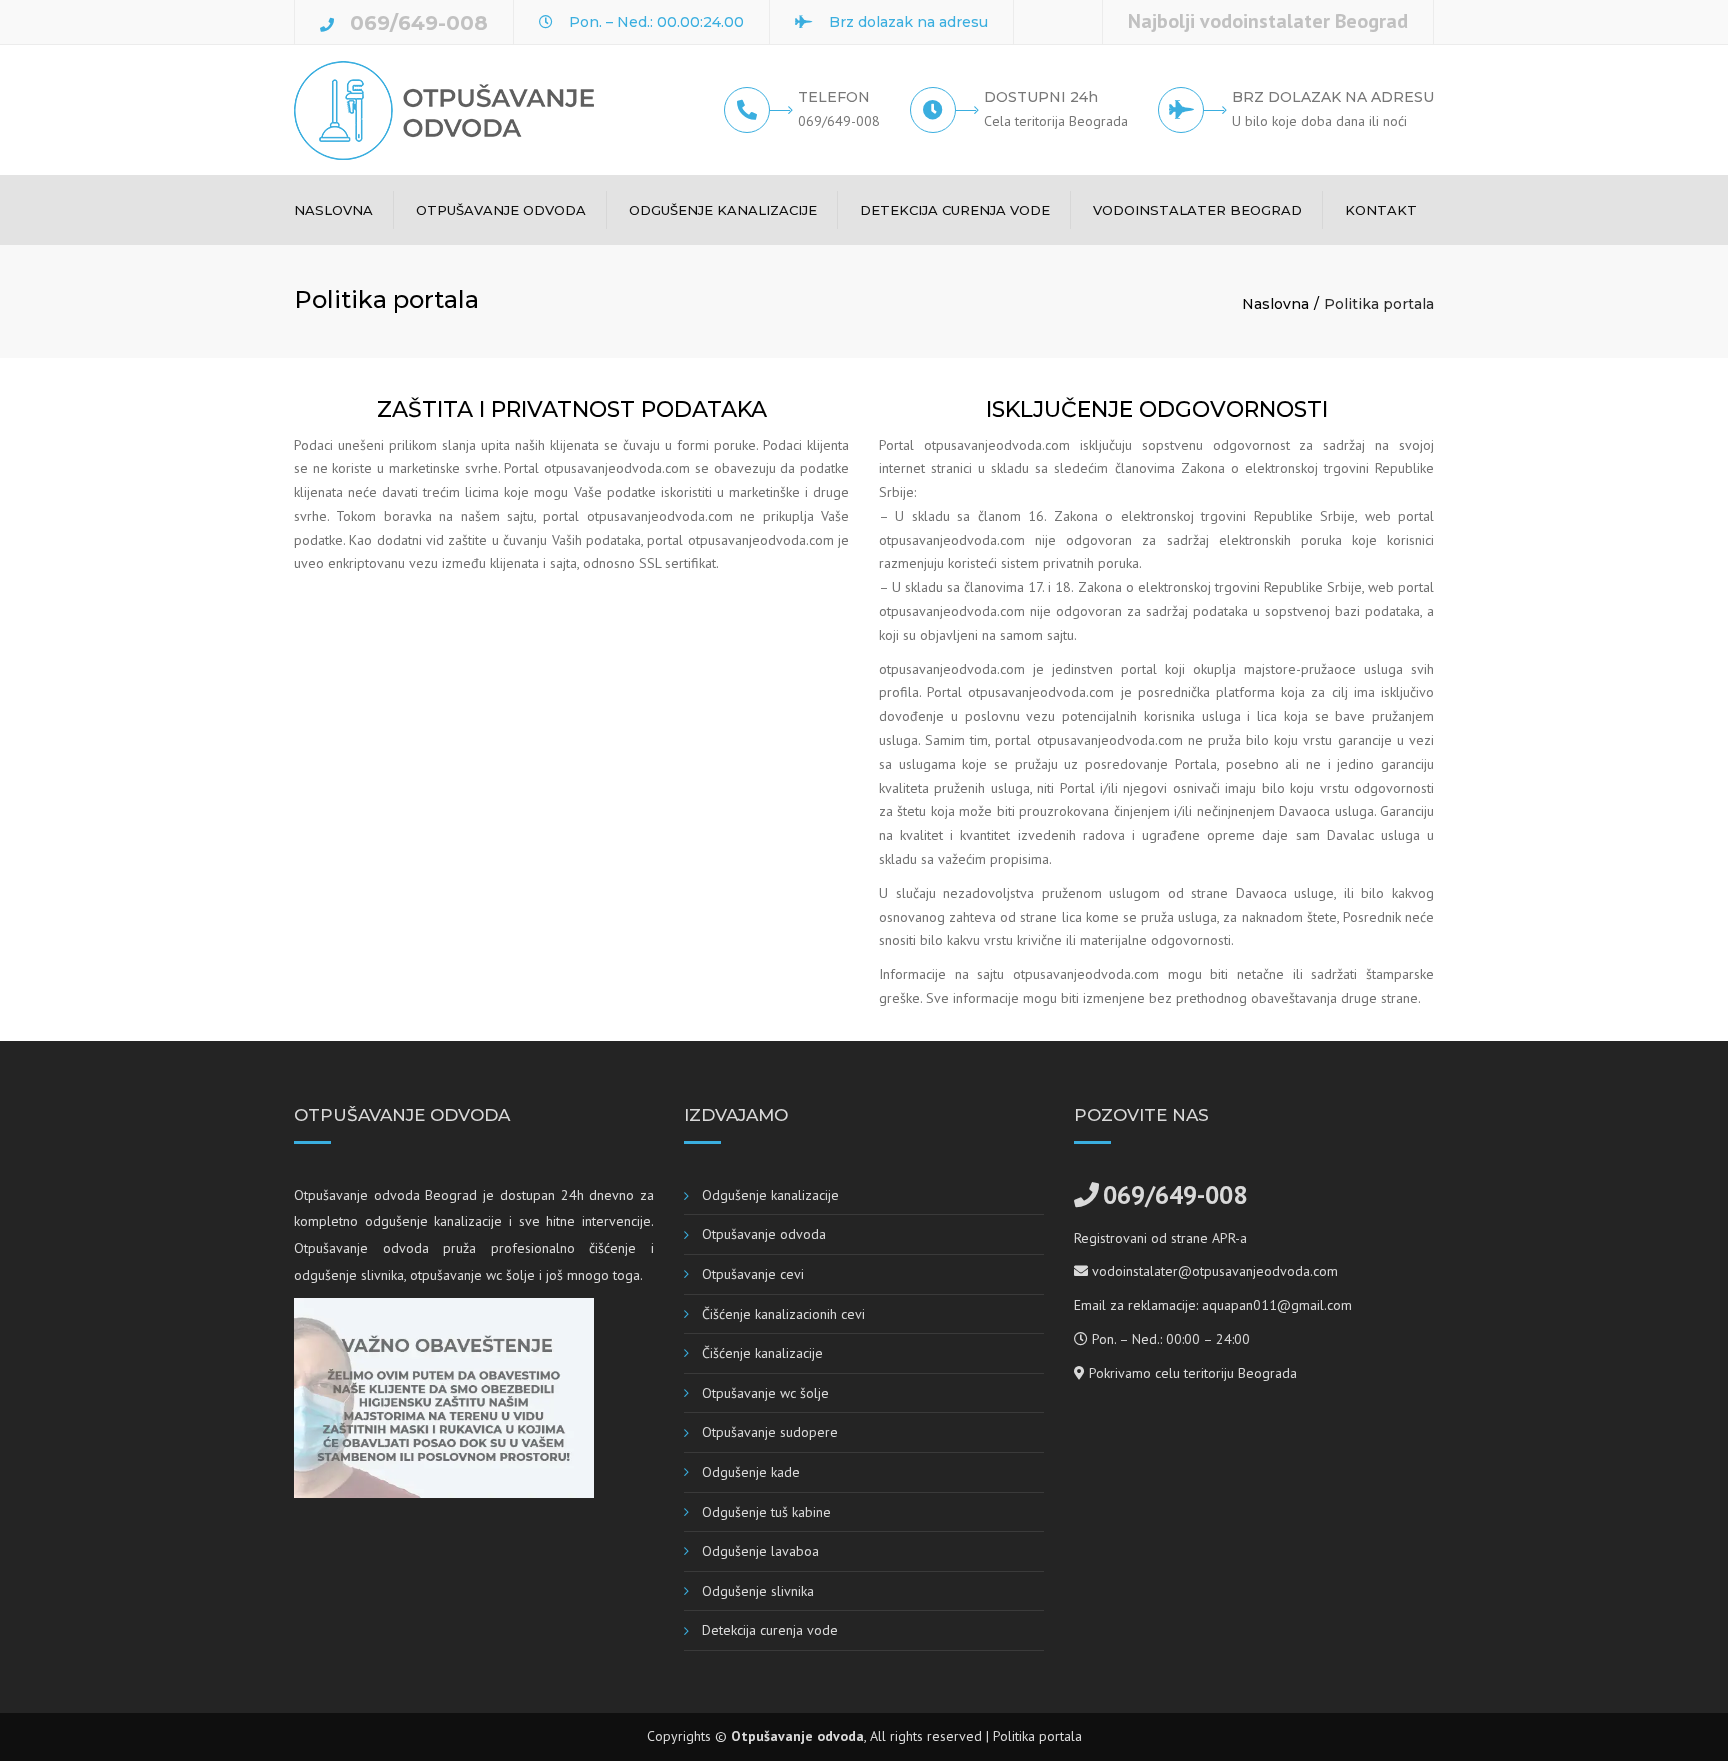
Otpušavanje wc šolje (765, 1393)
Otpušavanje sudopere (770, 1432)
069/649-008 (419, 23)
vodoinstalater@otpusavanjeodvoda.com (1215, 1271)
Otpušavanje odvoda (501, 210)
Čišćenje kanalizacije (762, 1353)
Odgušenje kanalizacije (723, 210)
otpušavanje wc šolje (472, 1275)
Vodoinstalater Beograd (1197, 210)
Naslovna (333, 210)
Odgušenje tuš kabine (766, 1512)
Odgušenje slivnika (758, 1591)
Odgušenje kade (751, 1472)
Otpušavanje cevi (753, 1274)
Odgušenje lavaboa (760, 1551)
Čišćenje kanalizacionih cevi (783, 1314)
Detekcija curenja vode (955, 210)
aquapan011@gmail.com (1277, 1305)
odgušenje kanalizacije (434, 1221)
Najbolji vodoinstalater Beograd (1268, 21)
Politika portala (1037, 1736)
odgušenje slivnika (349, 1275)
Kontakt (1381, 210)
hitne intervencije (598, 1221)
